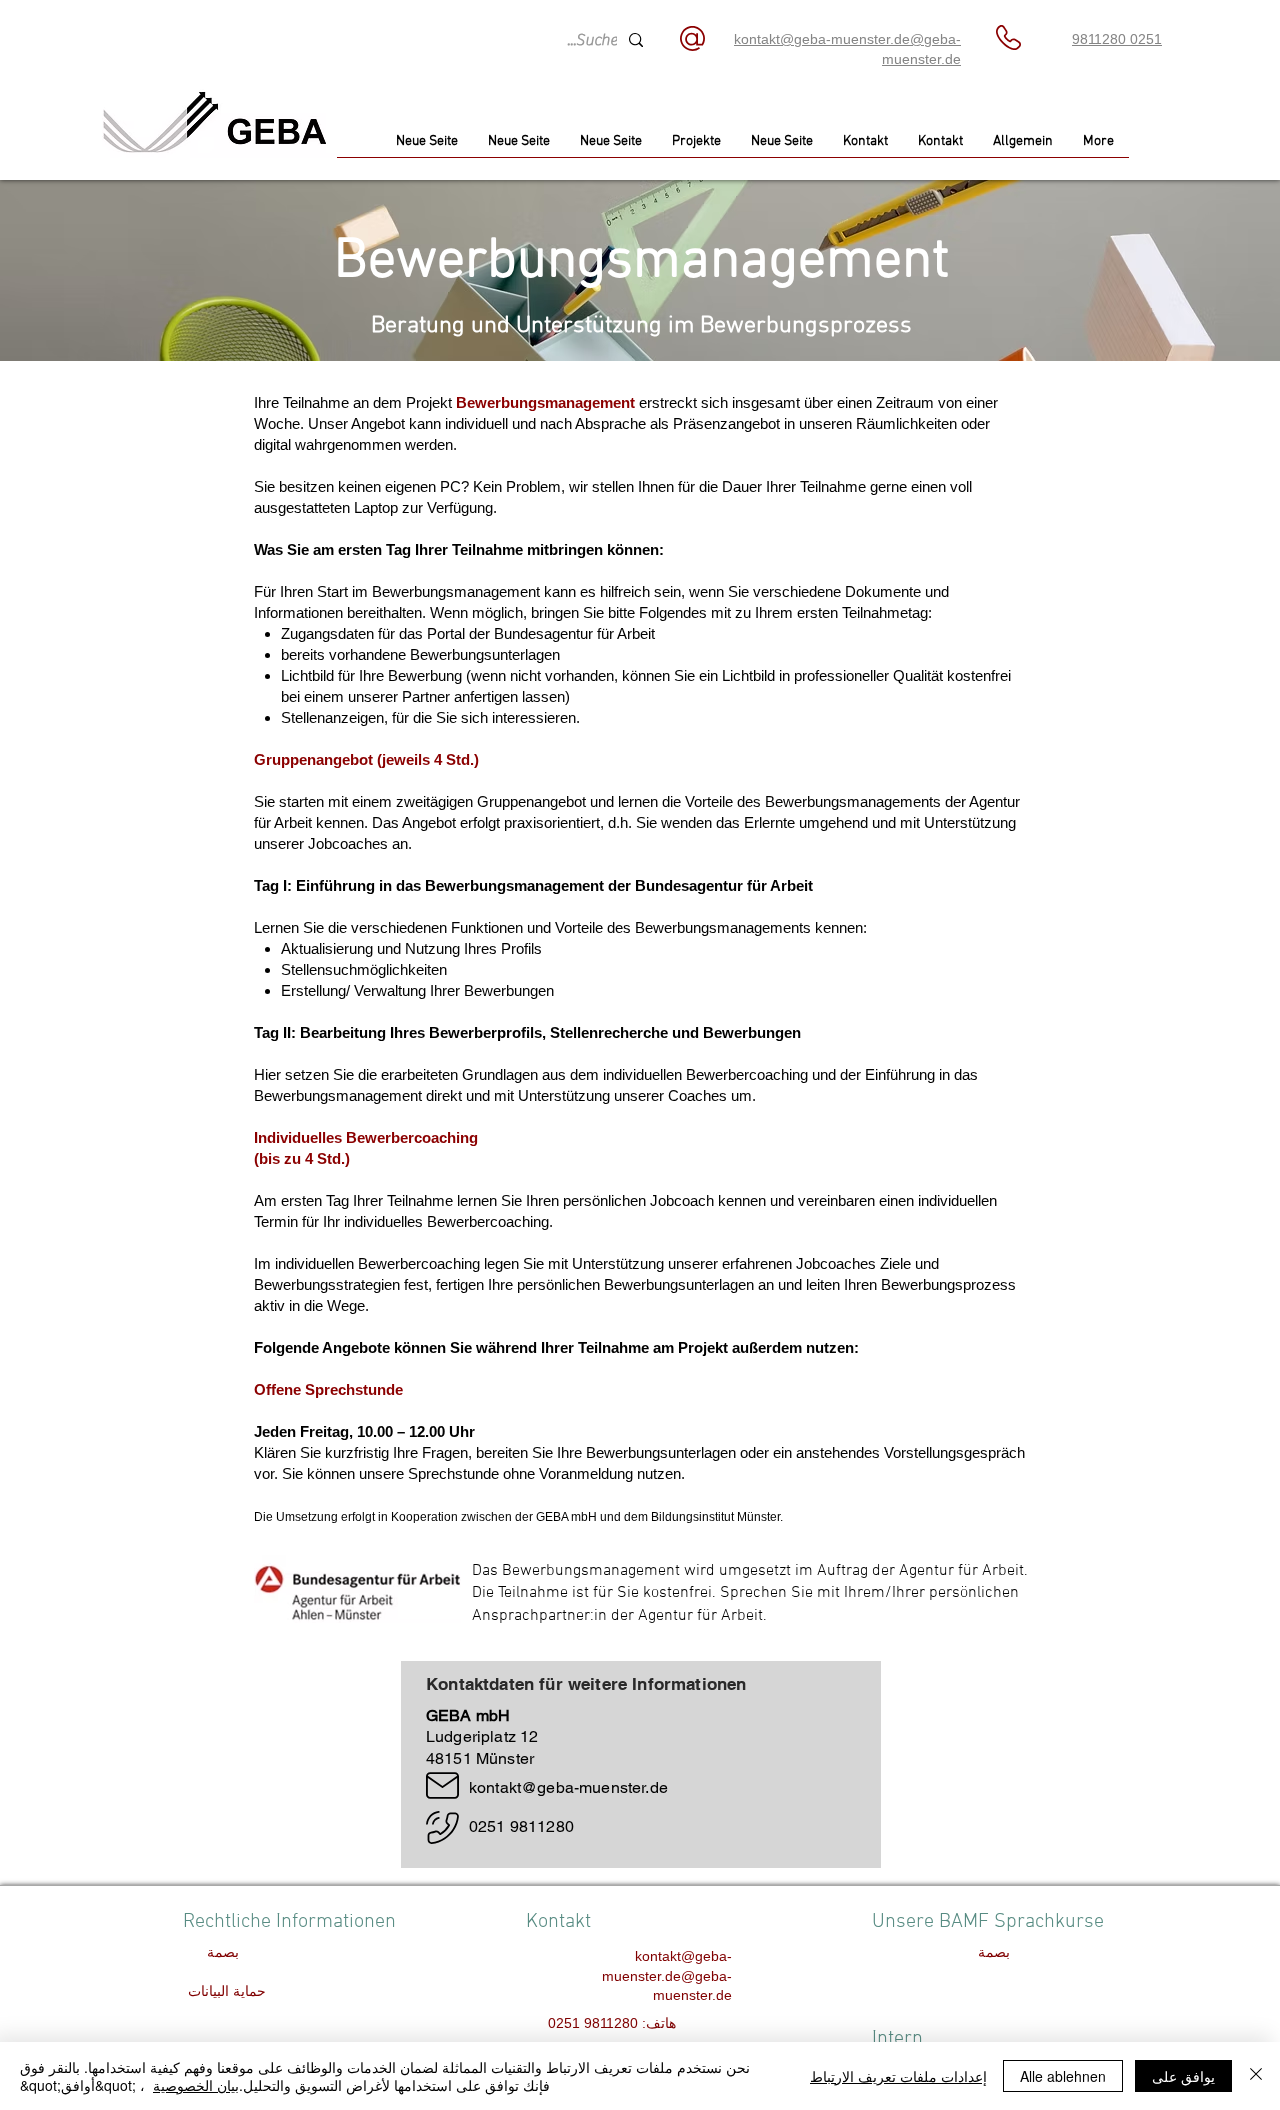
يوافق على (1183, 2076)
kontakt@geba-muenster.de (568, 1787)
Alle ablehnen (1063, 2076)
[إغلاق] (1256, 2076)
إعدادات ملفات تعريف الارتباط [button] (898, 2076)
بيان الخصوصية (196, 2085)
